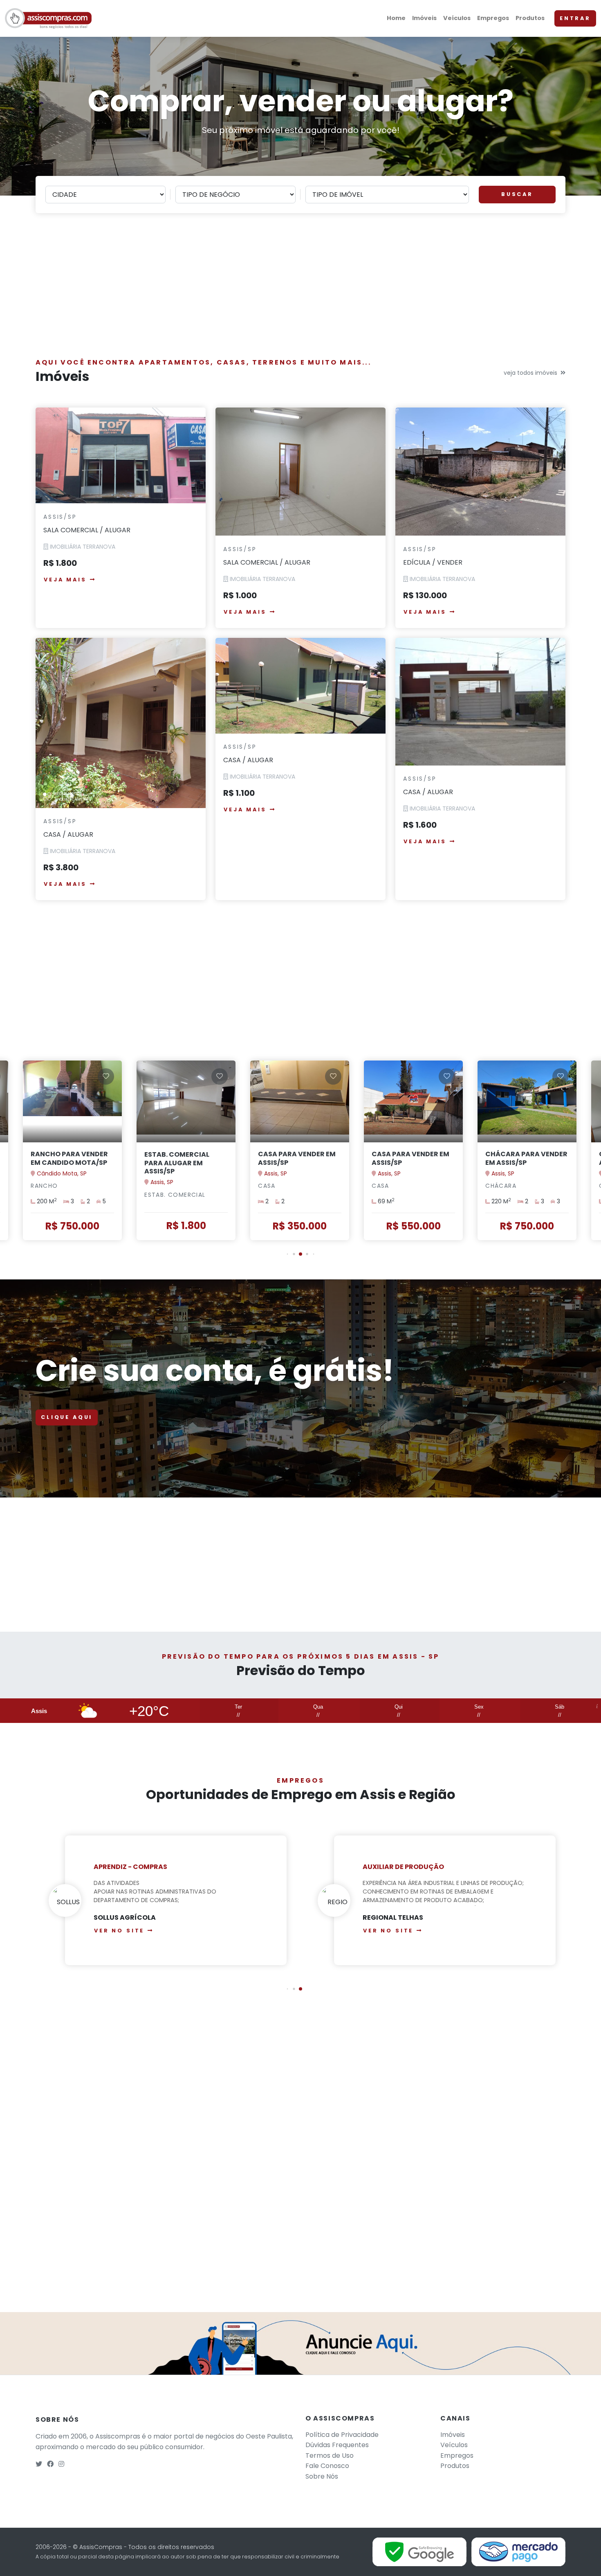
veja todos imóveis (530, 373)
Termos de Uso (330, 2456)
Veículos (457, 18)
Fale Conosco (327, 2466)
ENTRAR (575, 18)
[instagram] (61, 2464)
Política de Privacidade (342, 2435)
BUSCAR (517, 194)
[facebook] (50, 2464)
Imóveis (424, 18)
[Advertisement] (300, 290)
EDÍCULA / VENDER (433, 562)
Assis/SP (60, 517)
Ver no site (119, 1931)
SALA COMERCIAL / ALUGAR (87, 530)
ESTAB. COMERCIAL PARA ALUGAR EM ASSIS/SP (63, 1163)
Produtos (530, 18)
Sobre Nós (322, 2476)
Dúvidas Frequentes (337, 2445)
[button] (288, 1254)
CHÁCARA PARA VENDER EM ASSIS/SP (413, 1158)
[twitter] (39, 2464)
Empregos (493, 18)
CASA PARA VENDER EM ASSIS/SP (183, 1158)
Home (396, 18)
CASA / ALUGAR (68, 834)
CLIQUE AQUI (67, 1417)
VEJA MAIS (65, 580)
